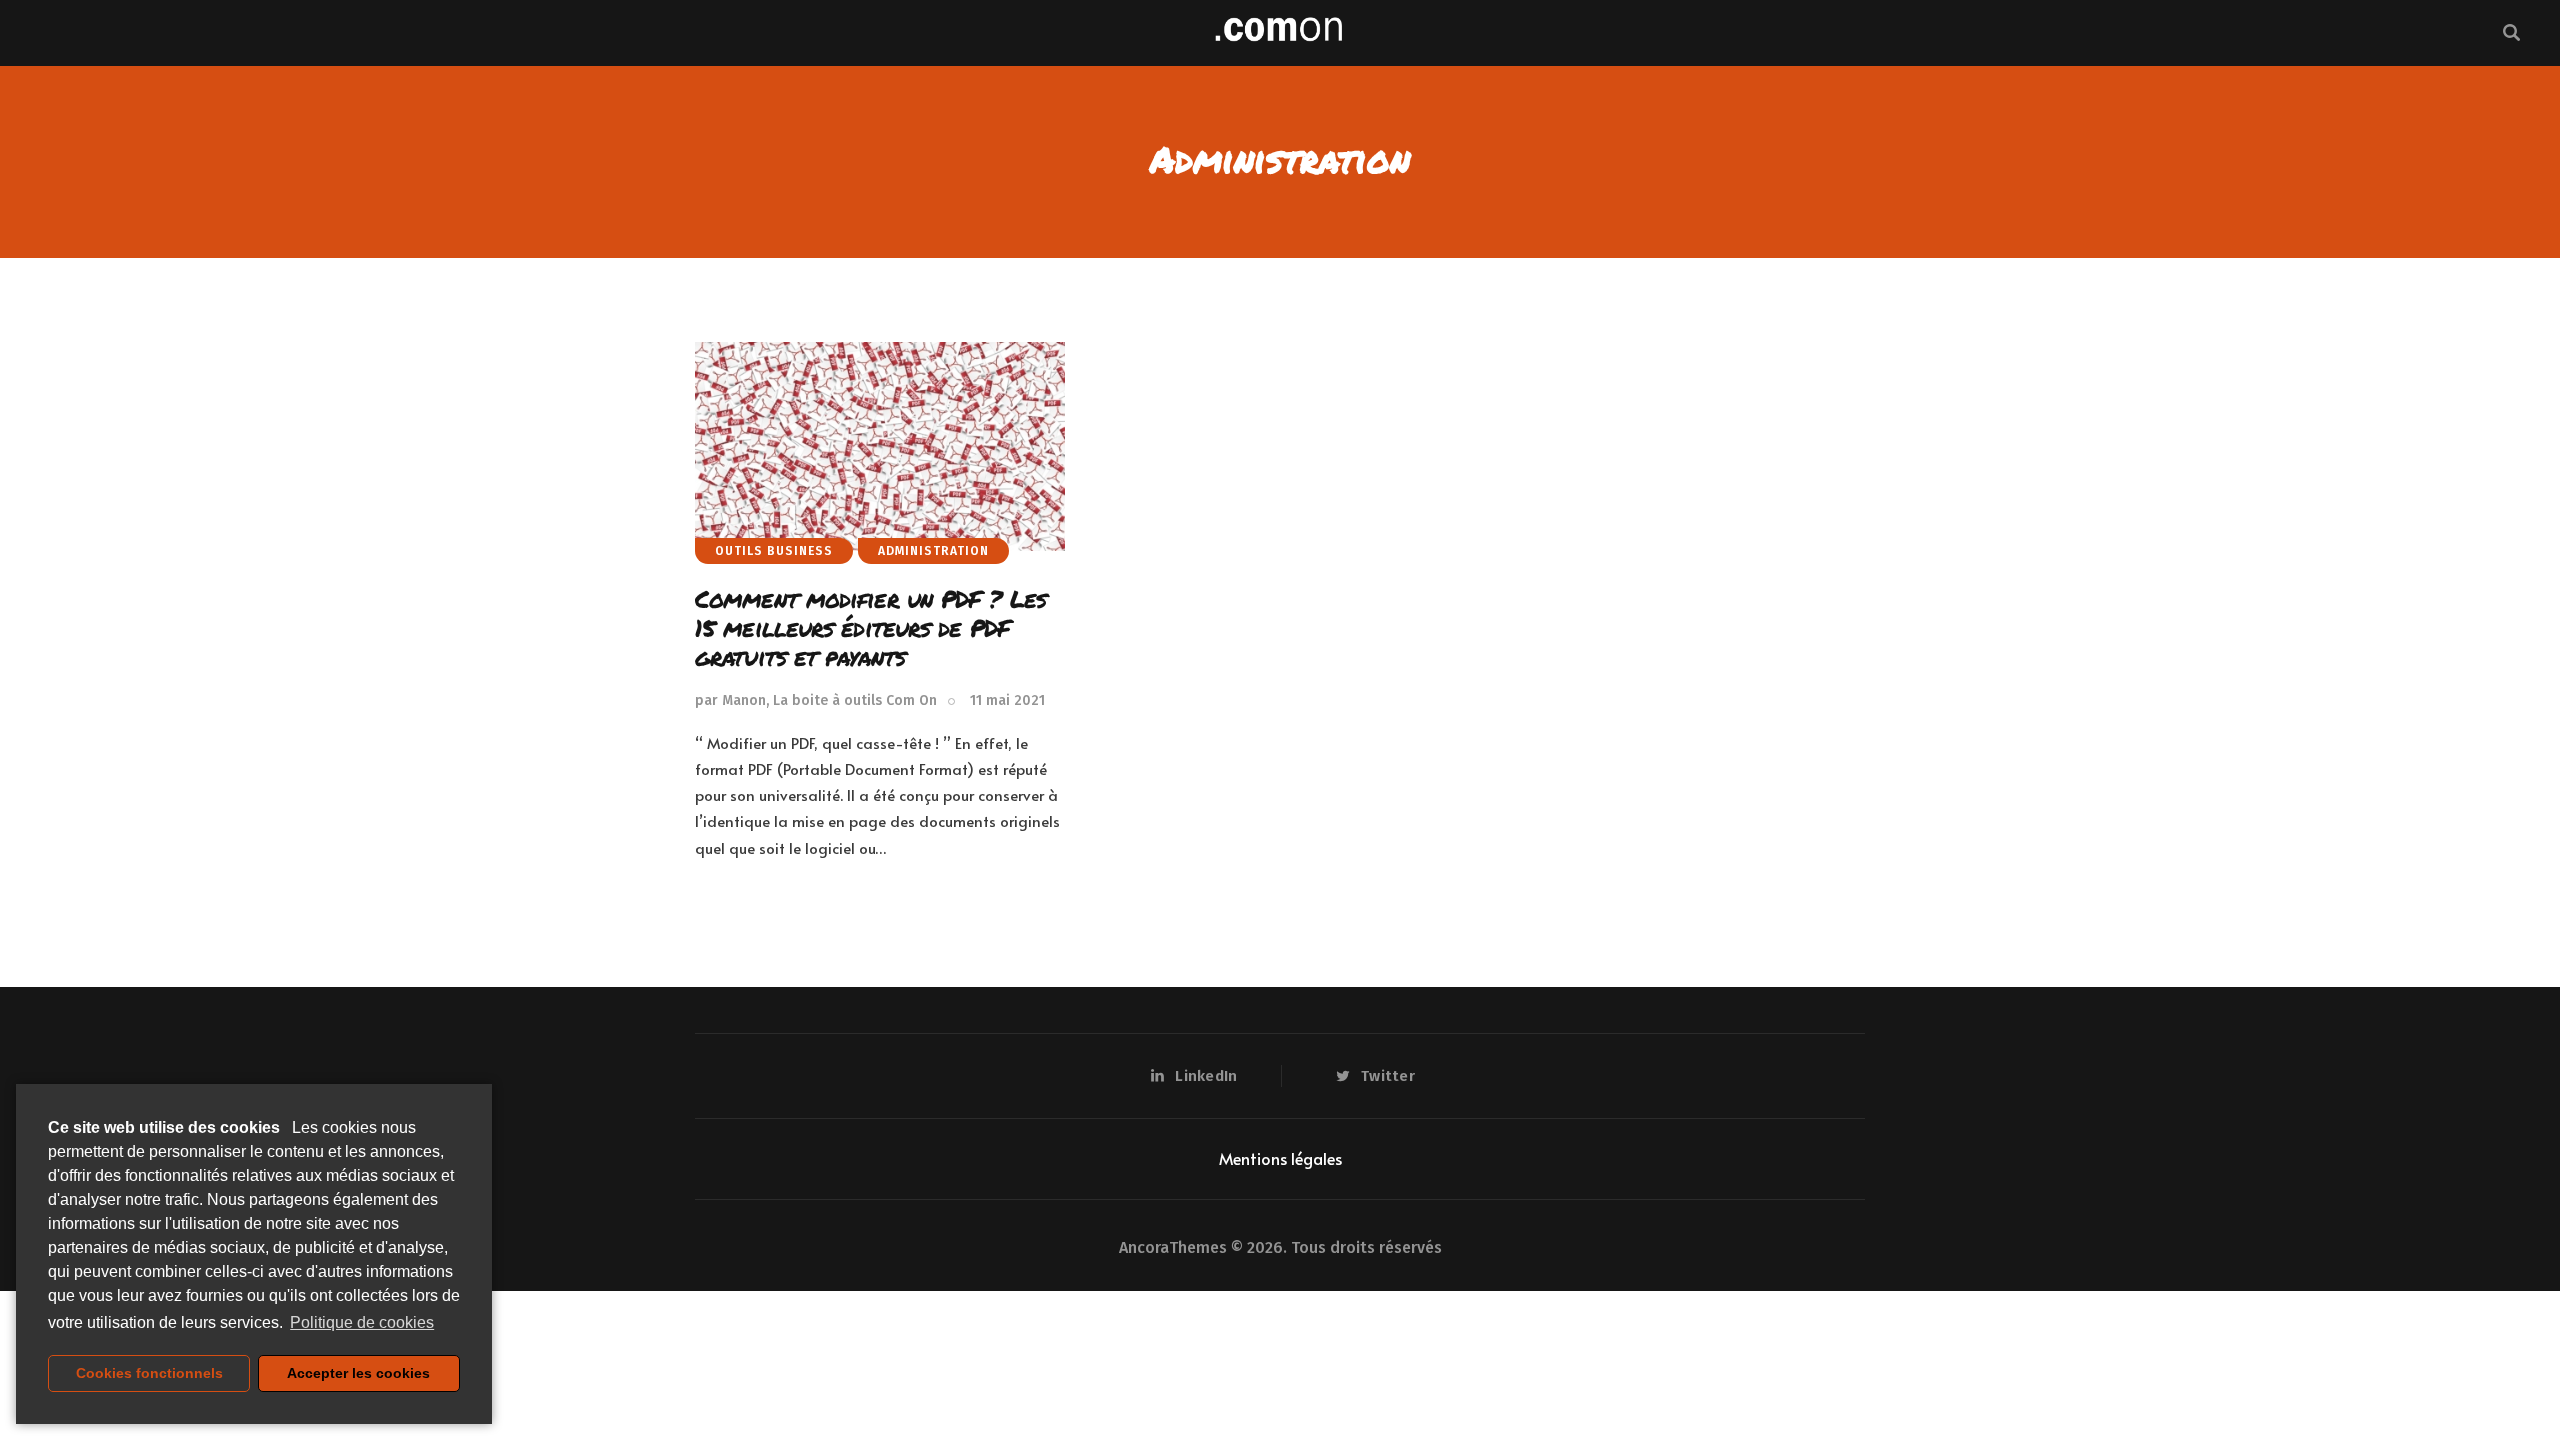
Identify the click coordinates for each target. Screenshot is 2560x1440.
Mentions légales (1280, 1158)
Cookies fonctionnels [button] (149, 1373)
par (816, 700)
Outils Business (774, 551)
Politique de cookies (362, 1322)
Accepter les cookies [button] (358, 1373)
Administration (933, 551)
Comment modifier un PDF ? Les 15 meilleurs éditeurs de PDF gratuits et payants (870, 627)
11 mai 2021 (1007, 700)
